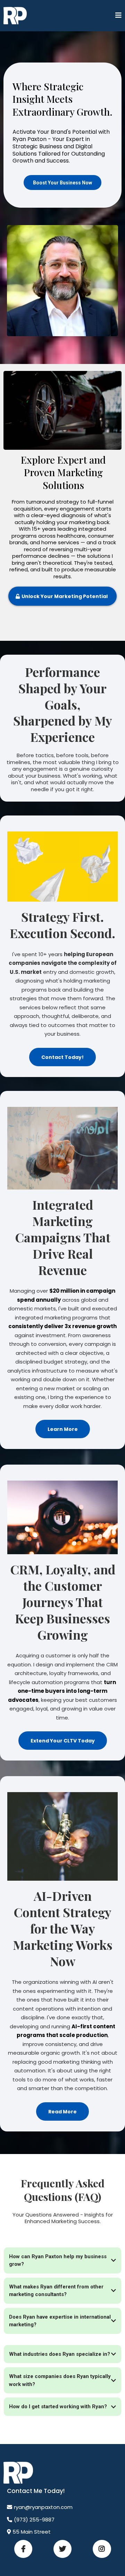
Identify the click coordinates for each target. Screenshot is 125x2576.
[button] (118, 16)
